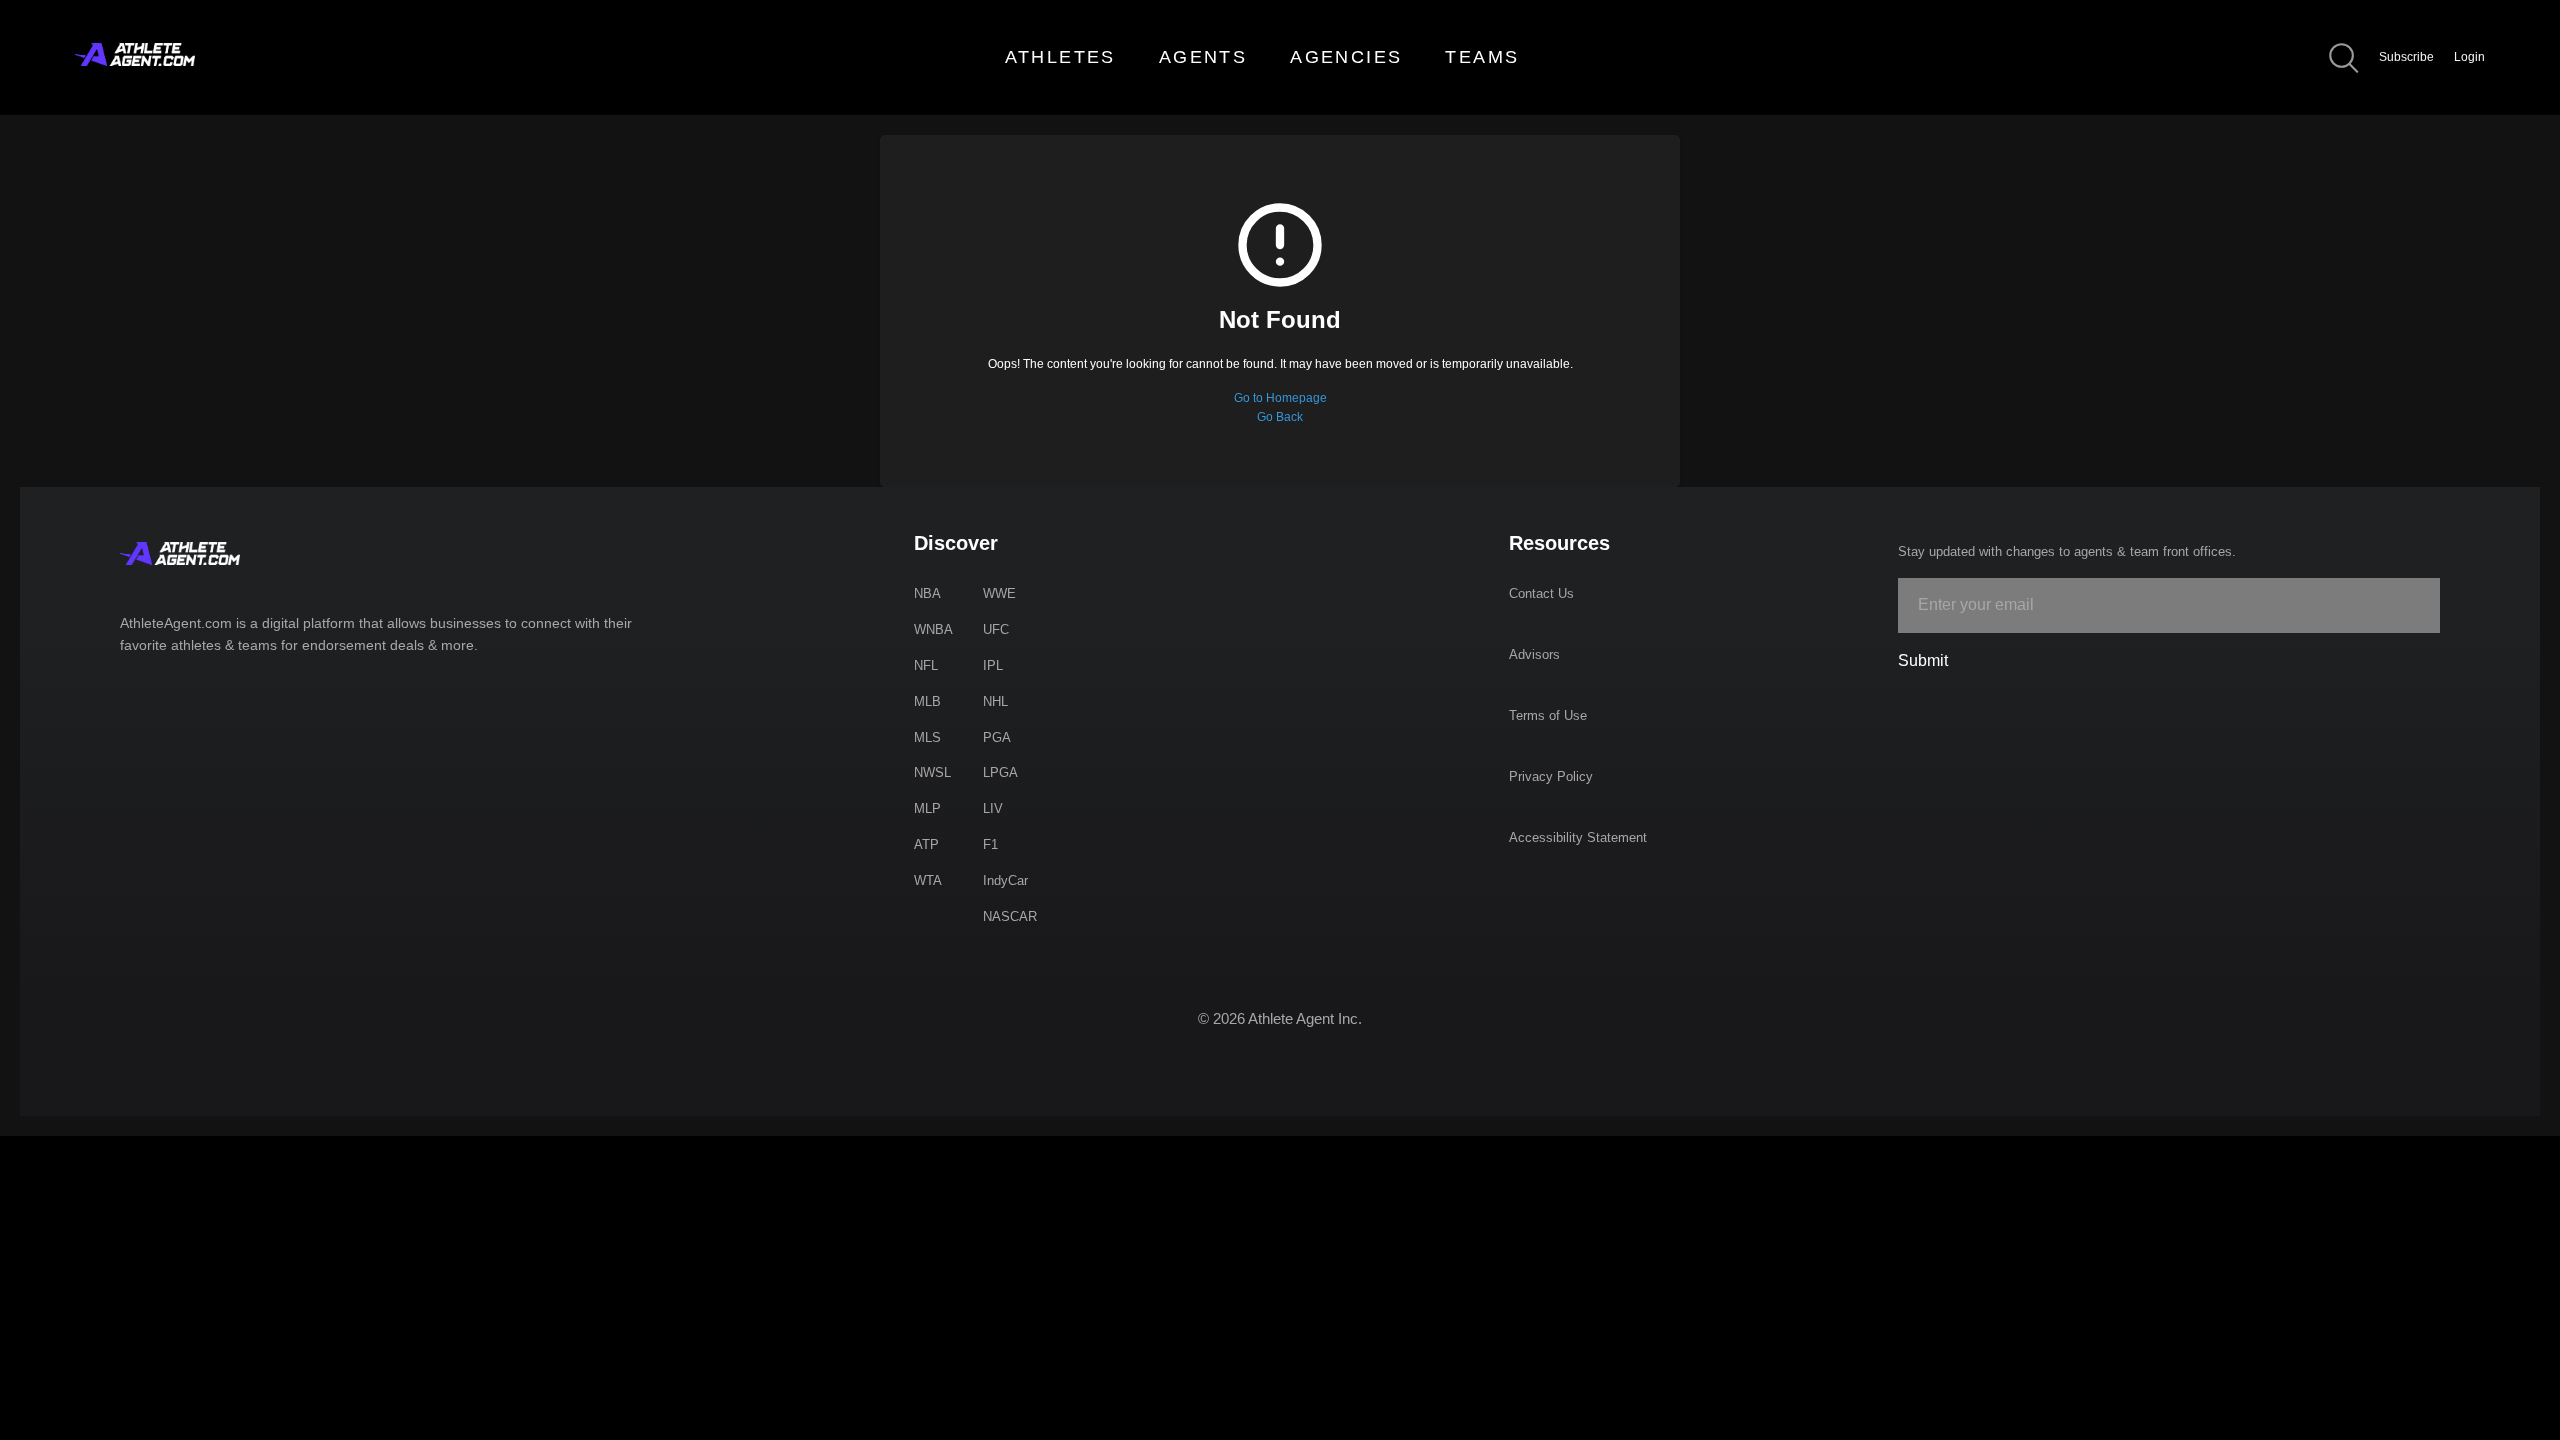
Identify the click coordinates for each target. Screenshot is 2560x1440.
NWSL (932, 772)
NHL (995, 701)
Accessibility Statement (1578, 837)
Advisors (1534, 654)
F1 (990, 844)
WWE (999, 593)
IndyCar (1005, 880)
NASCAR (1010, 916)
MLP (927, 808)
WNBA (933, 629)
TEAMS (1482, 57)
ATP (926, 844)
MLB (927, 701)
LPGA (1000, 772)
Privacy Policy (1551, 776)
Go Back (1280, 417)
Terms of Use (1548, 715)
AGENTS (1203, 57)
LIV (993, 808)
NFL (926, 665)
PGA (997, 737)
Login (2469, 57)
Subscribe (2406, 57)
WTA (928, 880)
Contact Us (1541, 593)
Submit (1923, 660)
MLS (927, 737)
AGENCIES (1346, 57)
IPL (993, 665)
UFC (996, 629)
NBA (927, 593)
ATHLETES (1060, 57)
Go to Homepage (1280, 398)
